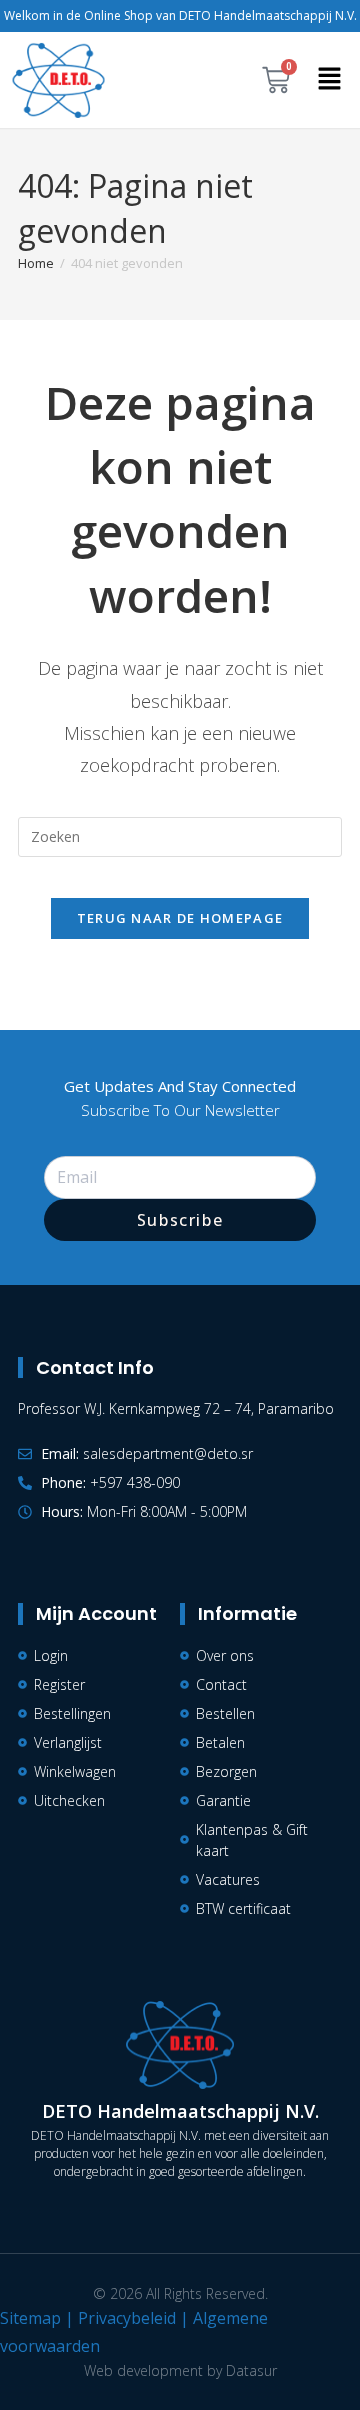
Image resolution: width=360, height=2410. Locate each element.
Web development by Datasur (180, 2370)
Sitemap (30, 2318)
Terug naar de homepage (180, 918)
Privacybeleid (127, 2318)
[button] (330, 80)
